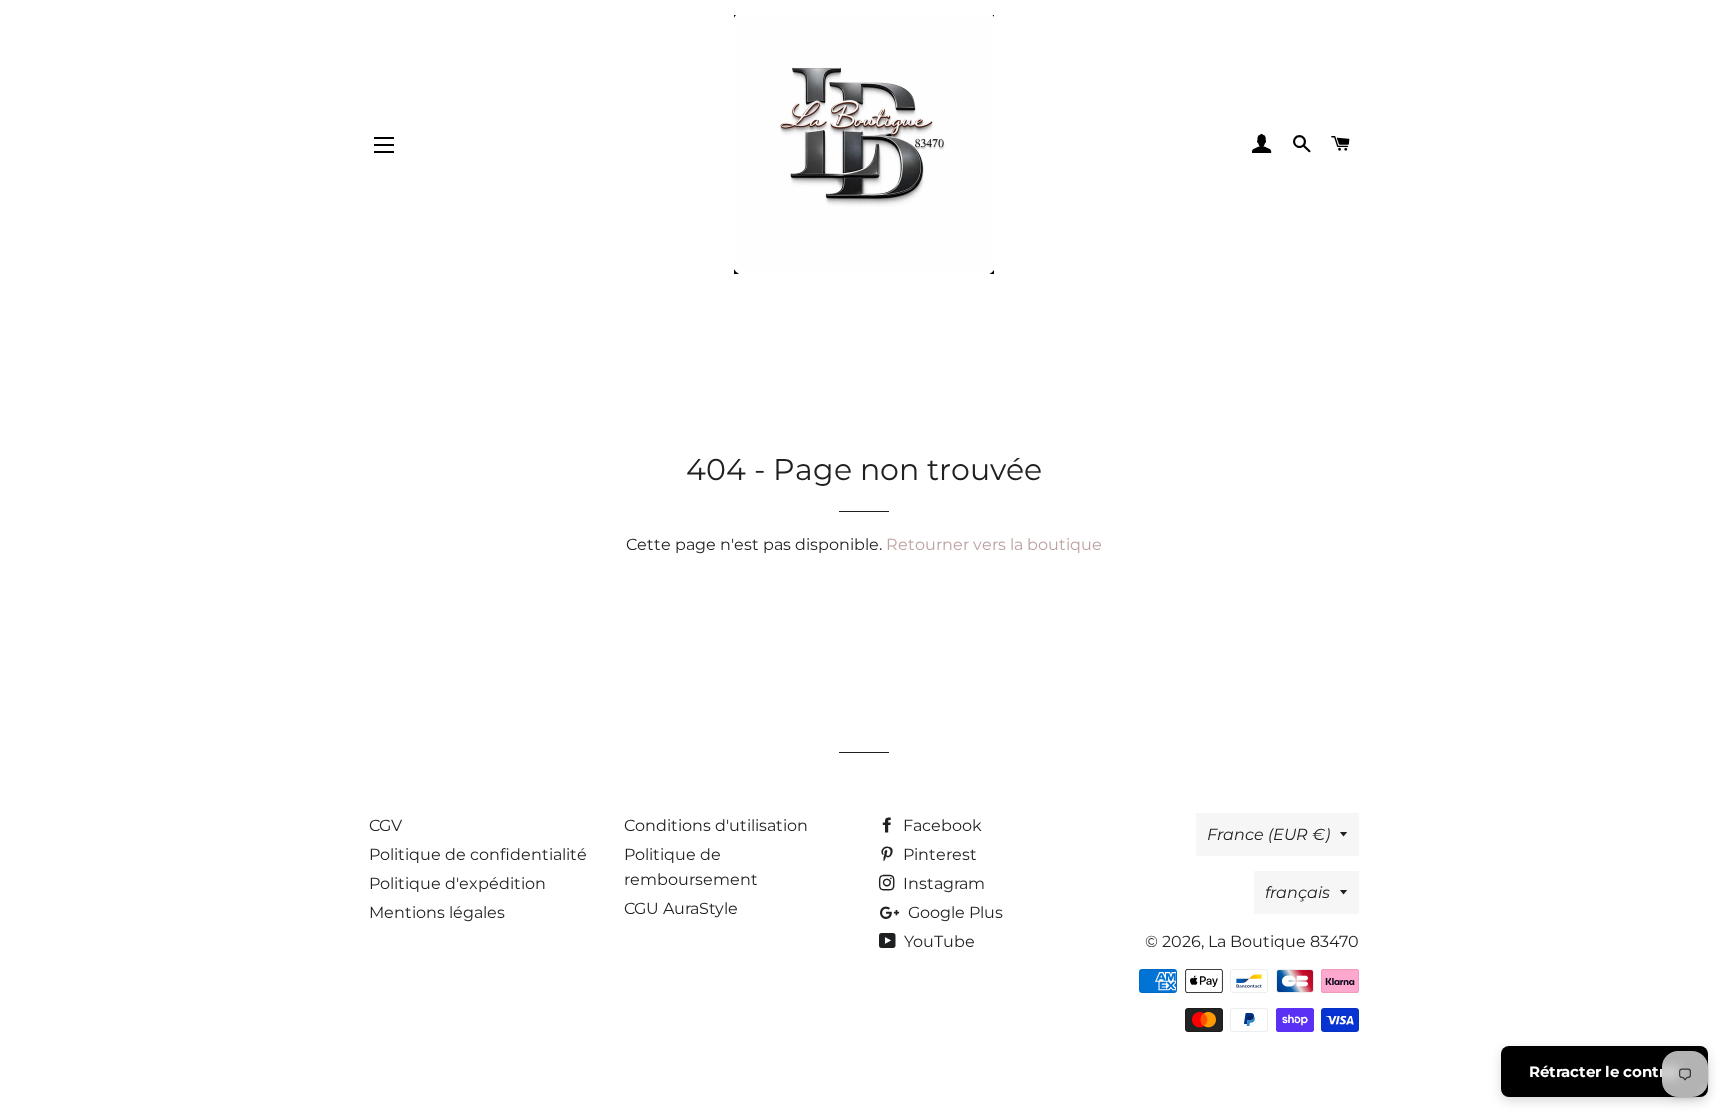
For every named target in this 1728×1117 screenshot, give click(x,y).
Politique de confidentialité (478, 854)
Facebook (940, 825)
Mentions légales (437, 912)
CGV (385, 825)
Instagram (942, 883)
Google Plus (953, 912)
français (1297, 892)
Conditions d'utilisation (716, 825)
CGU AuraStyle (681, 908)
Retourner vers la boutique (994, 544)
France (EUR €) (1268, 834)
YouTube (937, 941)
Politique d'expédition (457, 883)
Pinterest (938, 854)
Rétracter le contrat (1604, 1071)
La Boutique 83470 (1283, 941)
